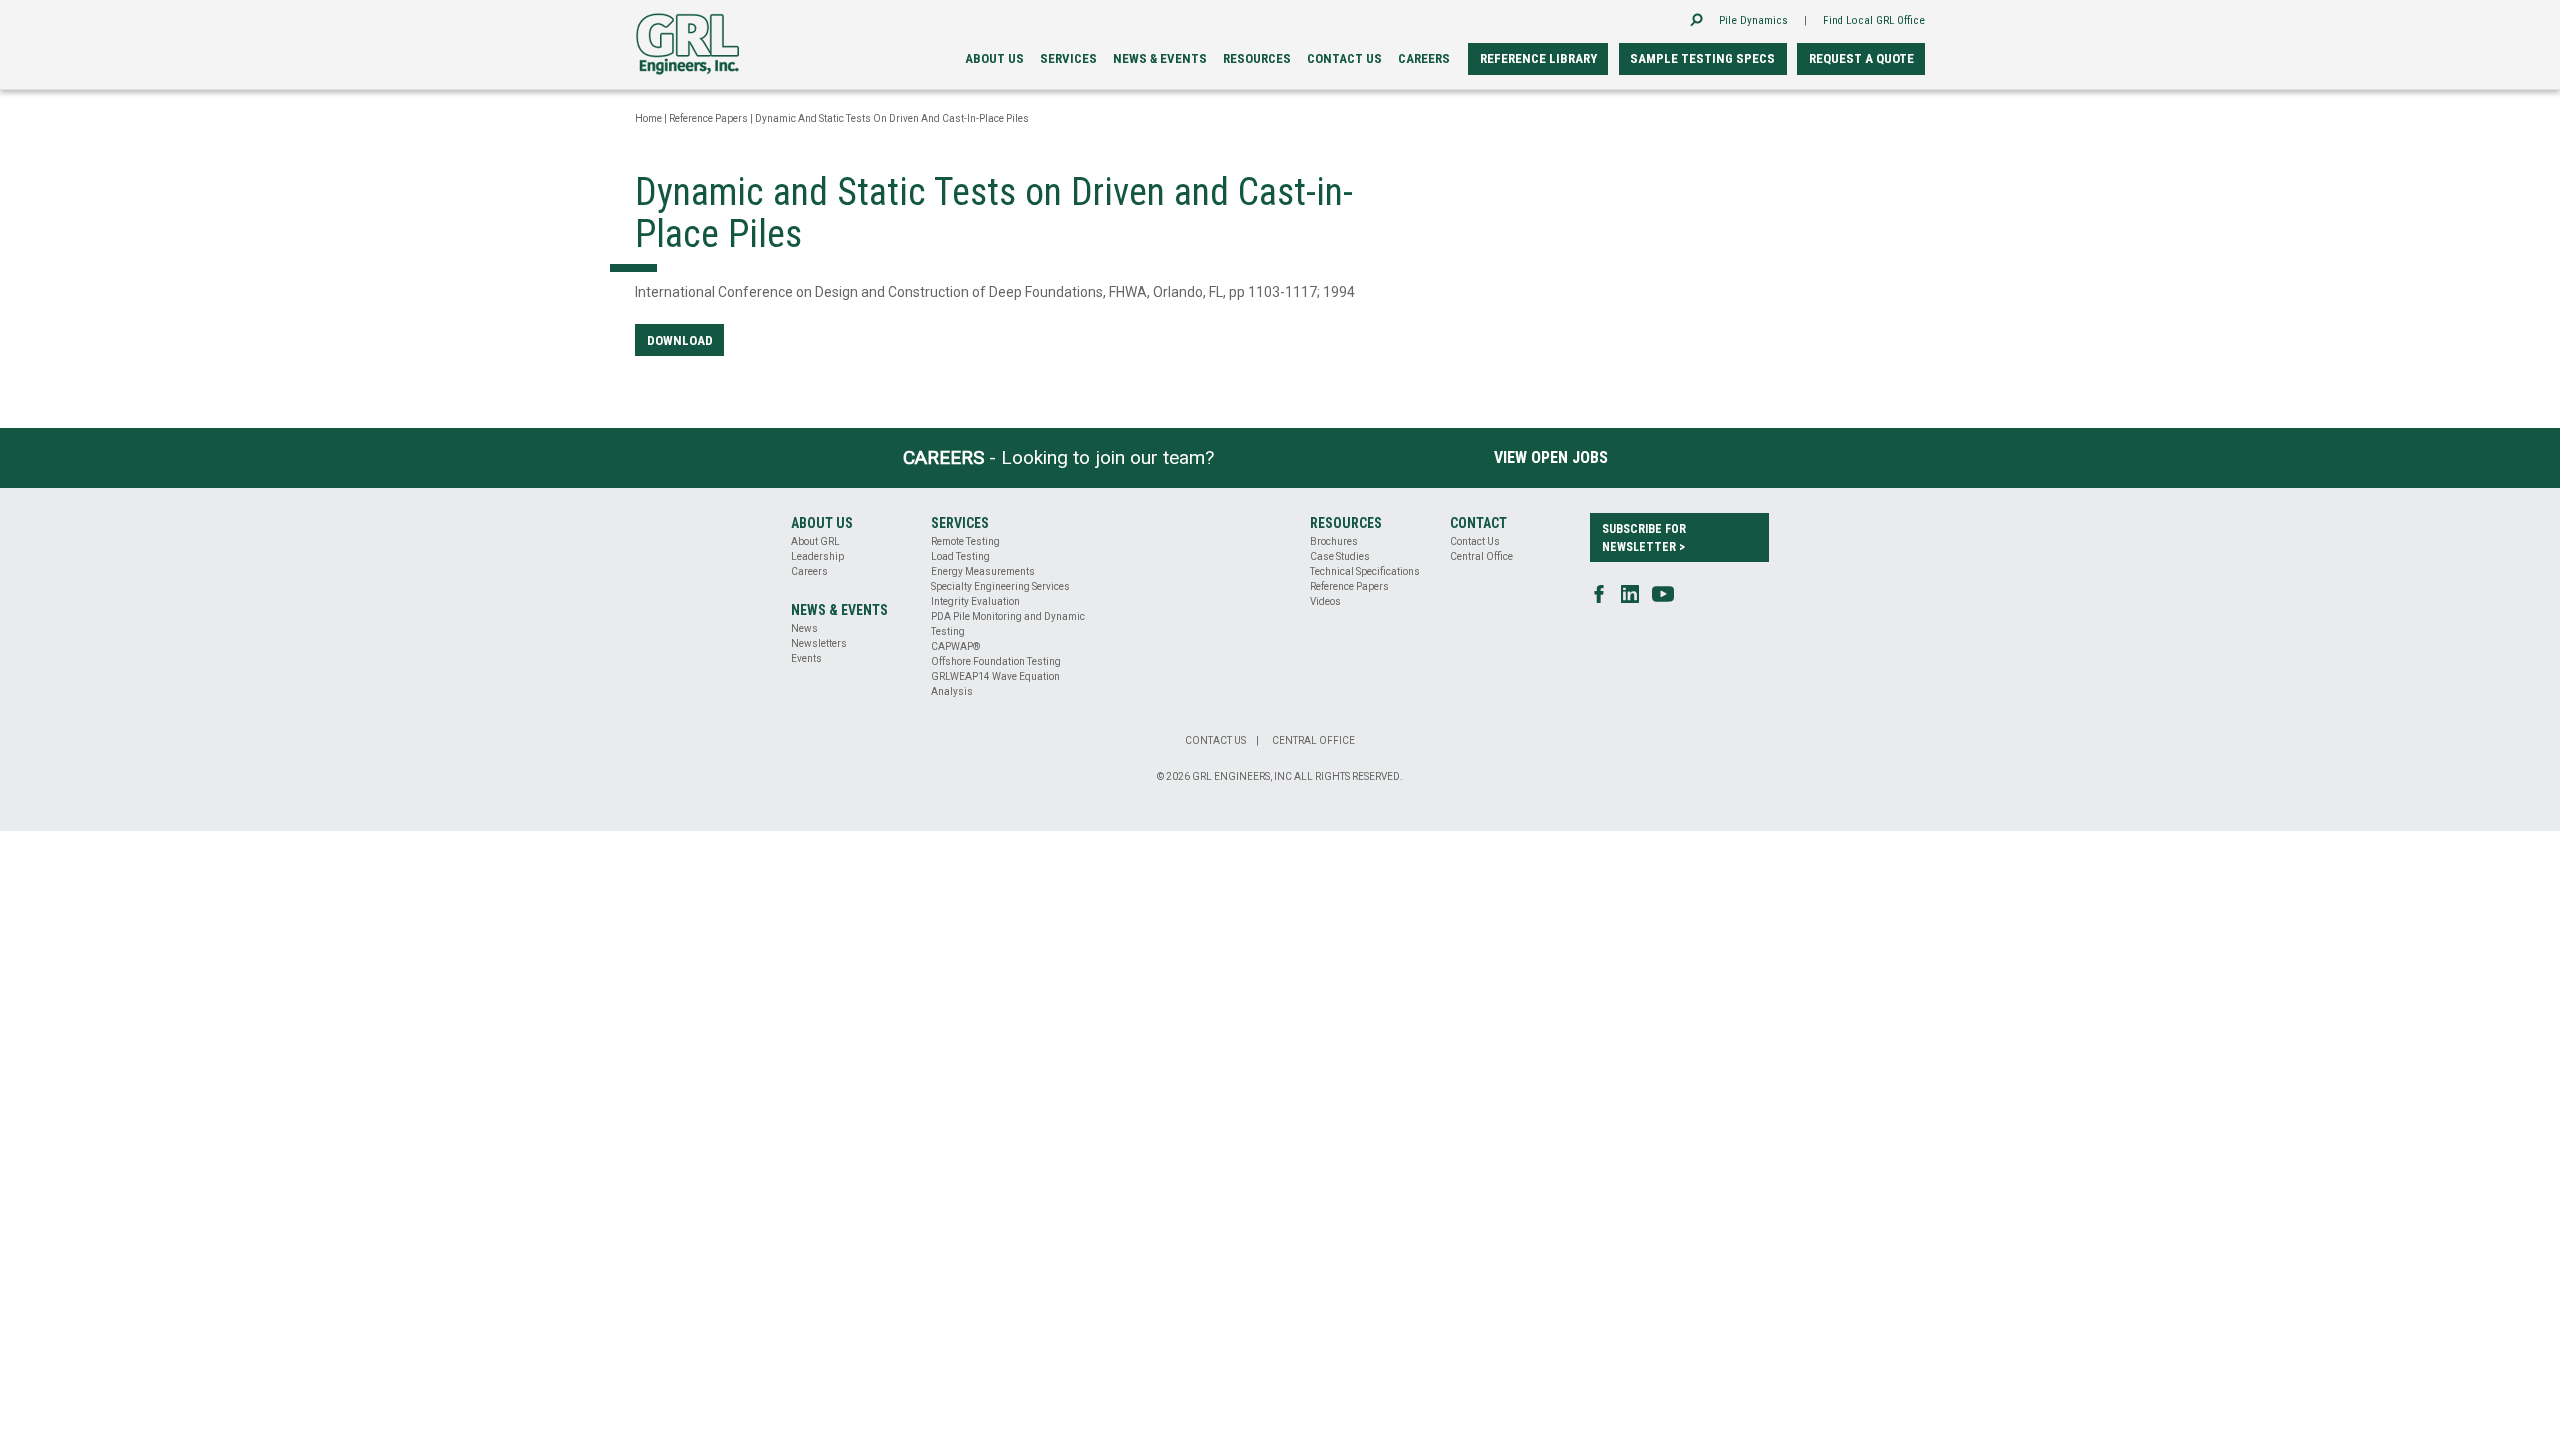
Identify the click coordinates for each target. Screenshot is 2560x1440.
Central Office (1481, 556)
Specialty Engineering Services (1000, 586)
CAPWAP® (955, 646)
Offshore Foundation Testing (996, 661)
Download (680, 340)
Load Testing (960, 556)
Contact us (1344, 58)
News (804, 628)
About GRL (815, 541)
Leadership (817, 556)
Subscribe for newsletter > (1644, 538)
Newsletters (819, 643)
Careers (1424, 58)
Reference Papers (708, 118)
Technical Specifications (1365, 571)
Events (806, 658)
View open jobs (1551, 457)
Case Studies (1340, 556)
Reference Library (1538, 58)
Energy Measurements (983, 571)
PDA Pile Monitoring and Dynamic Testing (1008, 624)
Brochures (1334, 541)
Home (648, 118)
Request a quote (1861, 58)
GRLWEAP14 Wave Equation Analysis (995, 684)
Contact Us (1475, 541)
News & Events (1160, 58)
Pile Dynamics (1753, 20)
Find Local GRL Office (1874, 20)
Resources (1257, 58)
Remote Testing (965, 541)
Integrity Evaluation (975, 601)
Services (1068, 58)
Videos (1325, 601)
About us (994, 58)
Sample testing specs (1702, 58)
